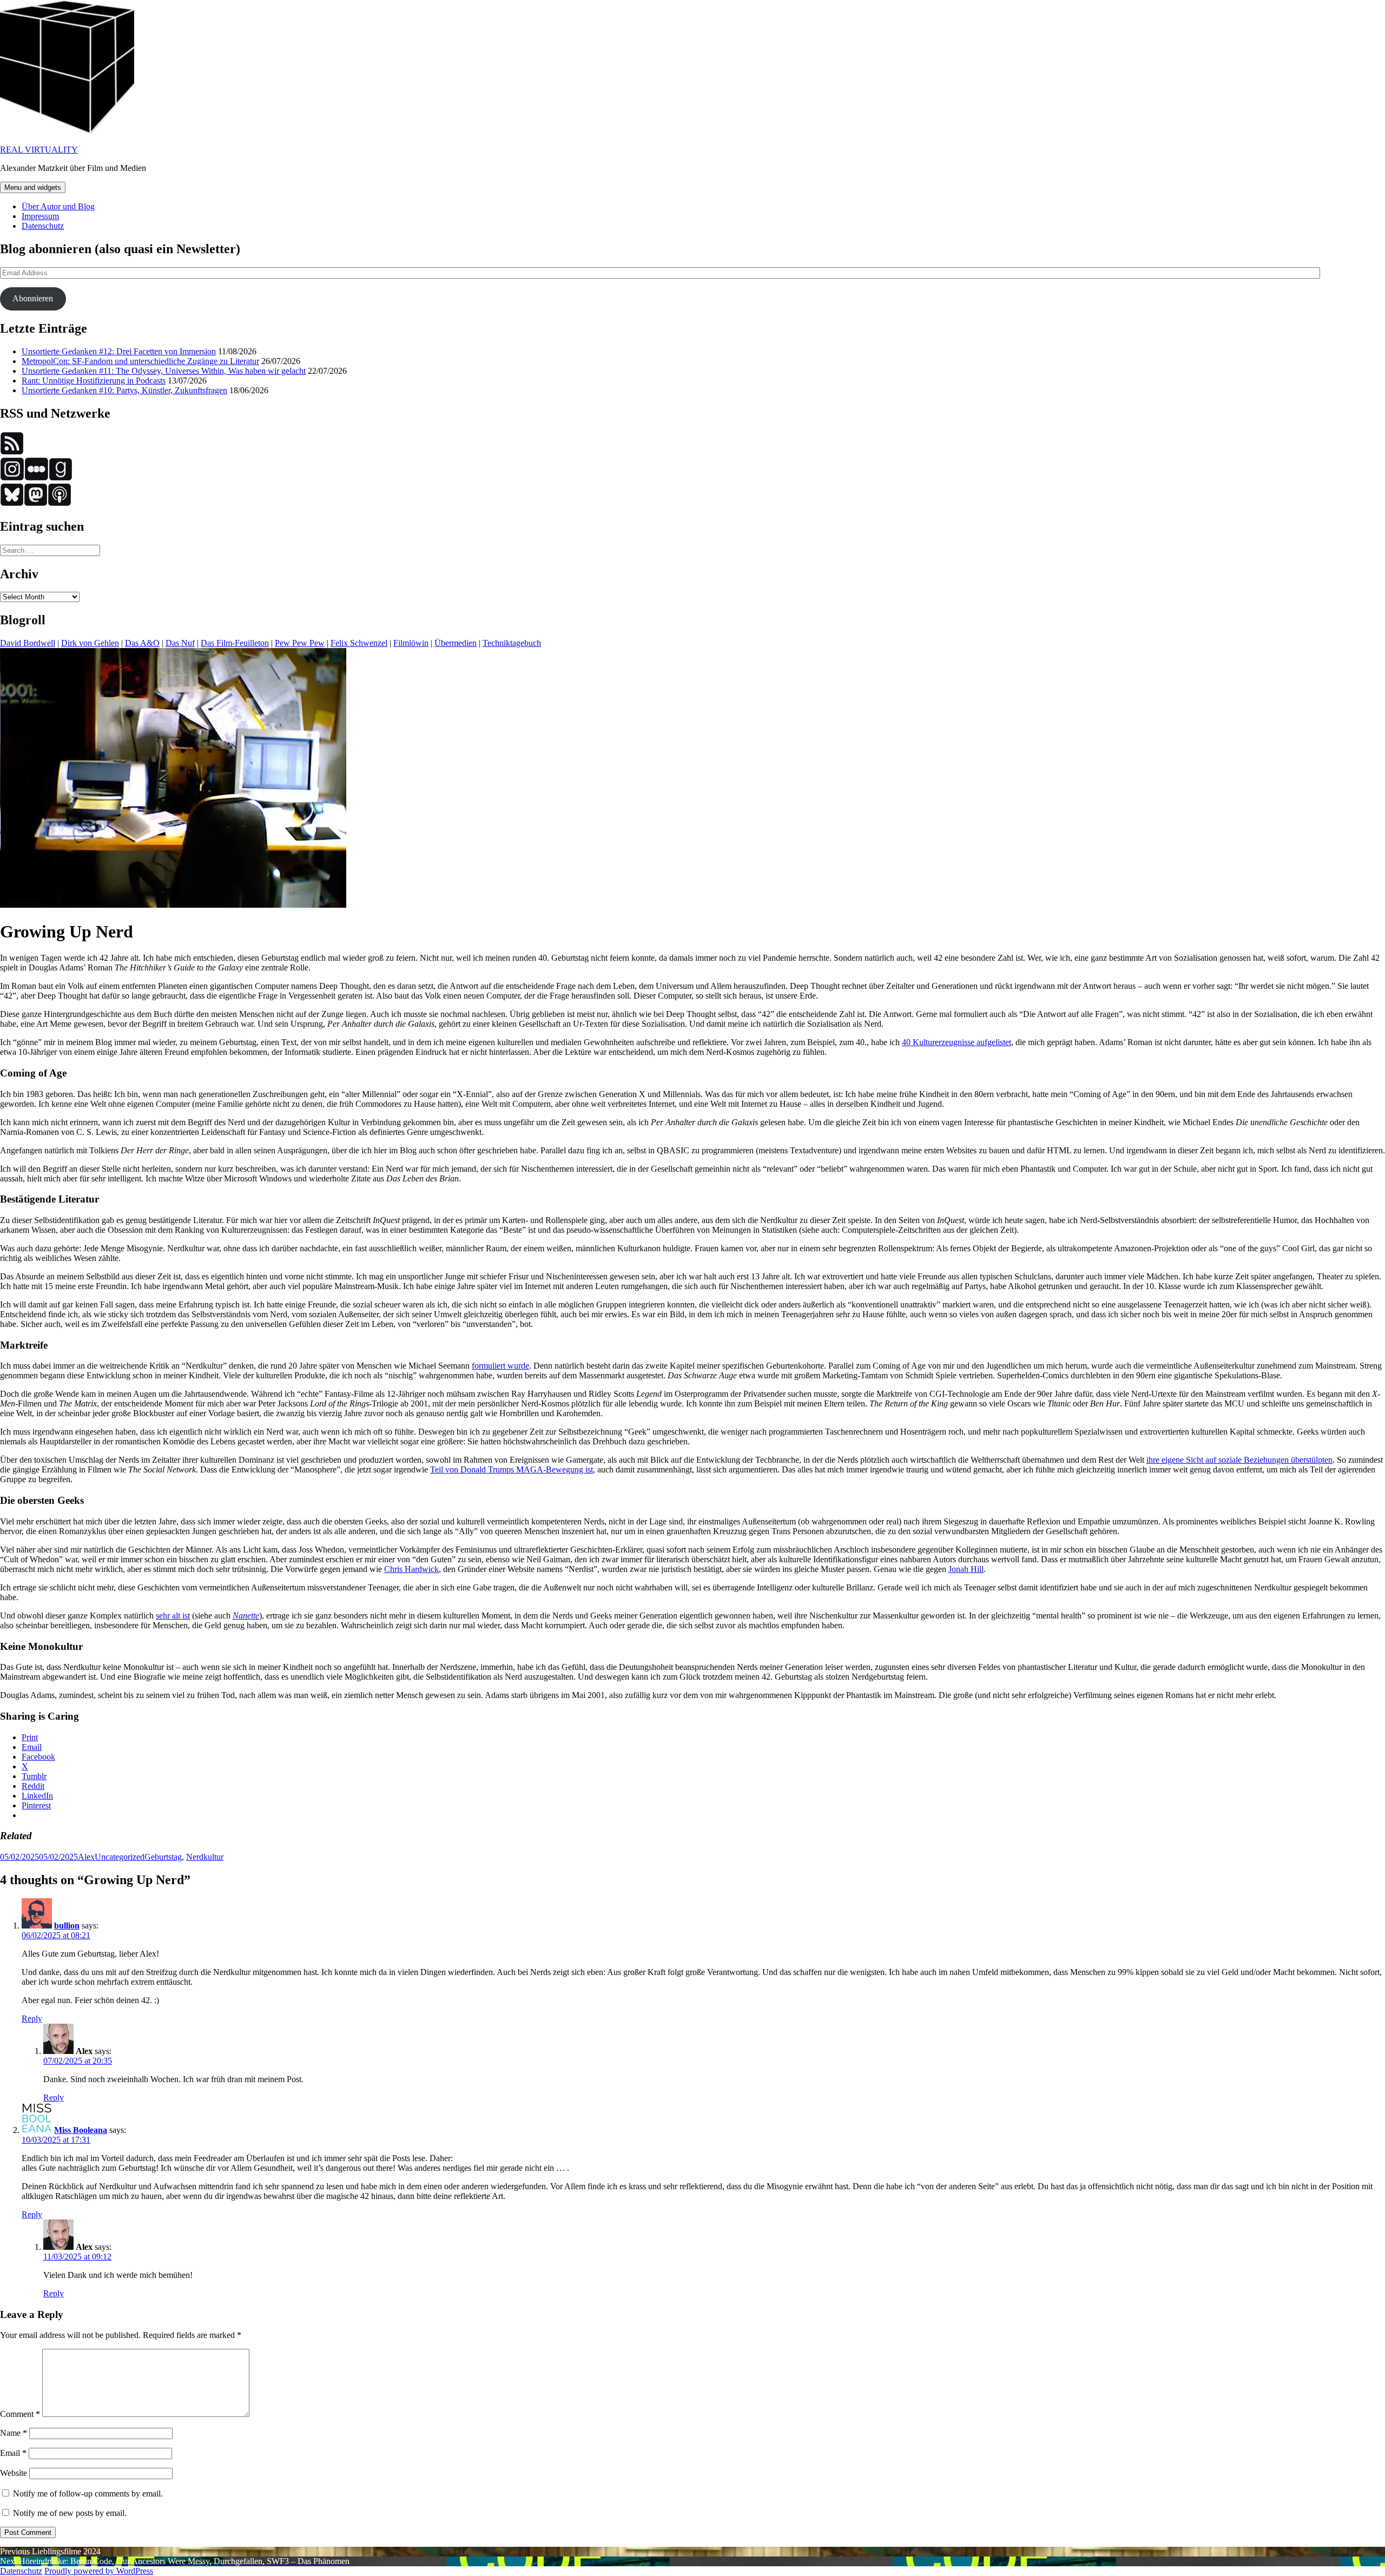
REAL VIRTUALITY (39, 150)
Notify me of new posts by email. (70, 2513)
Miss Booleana (81, 2130)
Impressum (40, 216)
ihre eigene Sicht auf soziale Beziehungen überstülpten (1239, 1460)
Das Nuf (180, 643)
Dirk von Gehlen (90, 643)
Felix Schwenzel (359, 643)
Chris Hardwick (411, 1569)
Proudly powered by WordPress (99, 2571)
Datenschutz (43, 226)
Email (13, 2453)
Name (14, 2433)
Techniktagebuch (512, 643)
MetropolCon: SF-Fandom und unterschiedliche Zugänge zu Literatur (140, 361)
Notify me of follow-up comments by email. (88, 2494)
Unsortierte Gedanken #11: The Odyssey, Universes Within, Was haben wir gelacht (164, 371)
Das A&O (142, 643)
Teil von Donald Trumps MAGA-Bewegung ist (512, 1469)
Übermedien (456, 643)
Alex (86, 1857)
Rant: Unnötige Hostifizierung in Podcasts (94, 381)
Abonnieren (33, 298)
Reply (32, 2019)
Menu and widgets (33, 187)
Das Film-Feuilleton (235, 643)
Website (14, 2473)
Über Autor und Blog (58, 206)
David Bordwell (28, 643)
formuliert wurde (500, 1366)
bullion (67, 1926)
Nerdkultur (205, 1857)
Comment (20, 2414)
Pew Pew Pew (300, 643)
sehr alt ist (173, 1616)
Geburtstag (163, 1857)
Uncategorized (120, 1857)
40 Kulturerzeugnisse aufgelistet (957, 1042)
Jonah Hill (966, 1569)
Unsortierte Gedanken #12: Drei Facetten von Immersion (119, 351)
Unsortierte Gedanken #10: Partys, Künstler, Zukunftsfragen (124, 390)
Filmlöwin (411, 643)
